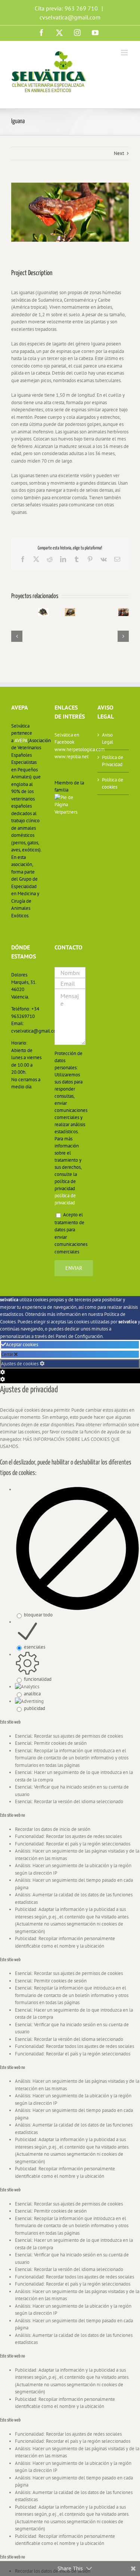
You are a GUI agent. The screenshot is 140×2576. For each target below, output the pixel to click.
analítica (32, 1694)
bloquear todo (38, 1615)
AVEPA (21, 740)
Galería (38, 616)
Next (119, 153)
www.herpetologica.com (70, 749)
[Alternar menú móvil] (125, 53)
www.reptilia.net (70, 757)
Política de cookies (113, 784)
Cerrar (8, 1354)
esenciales (35, 1647)
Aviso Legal (108, 739)
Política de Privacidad (113, 761)
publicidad (35, 1708)
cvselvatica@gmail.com (70, 17)
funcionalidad (38, 1679)
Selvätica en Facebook (67, 739)
